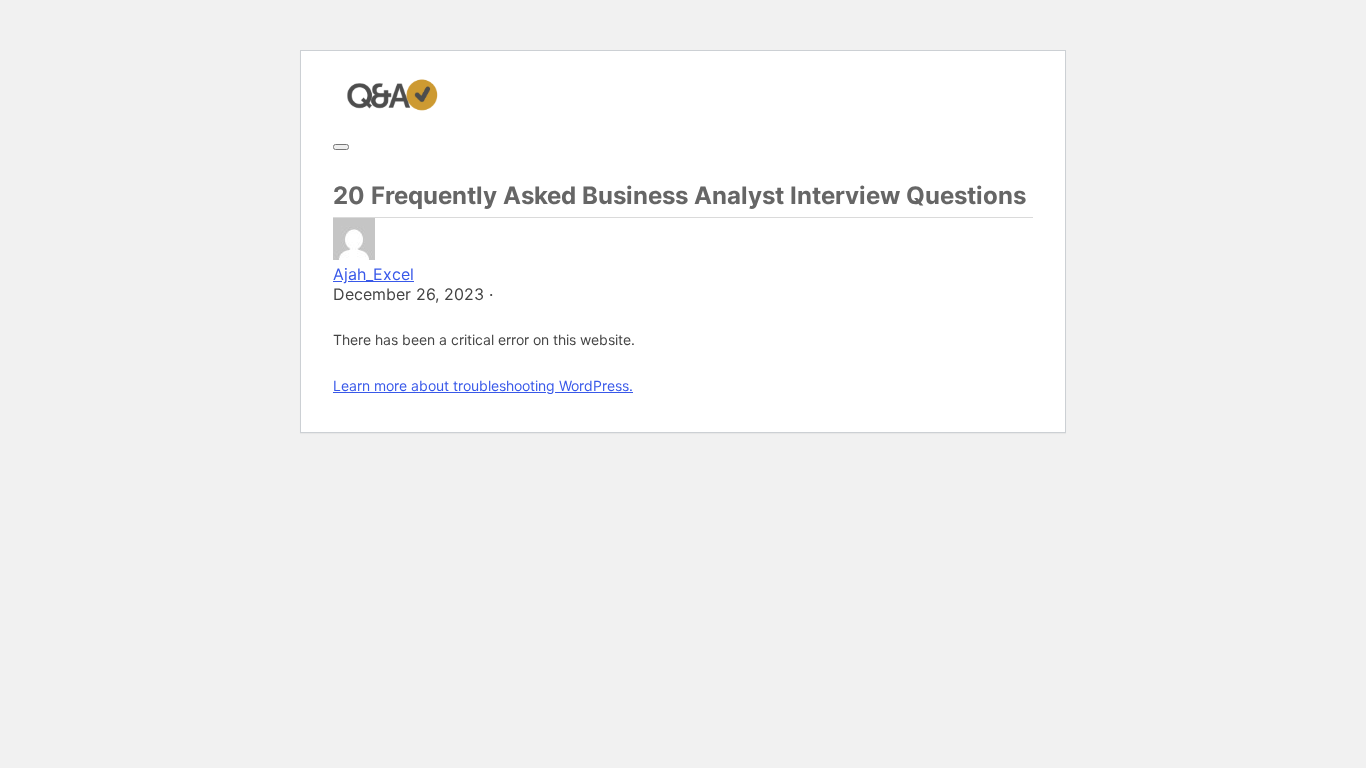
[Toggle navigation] (341, 147)
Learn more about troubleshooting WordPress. (483, 385)
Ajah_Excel (373, 274)
